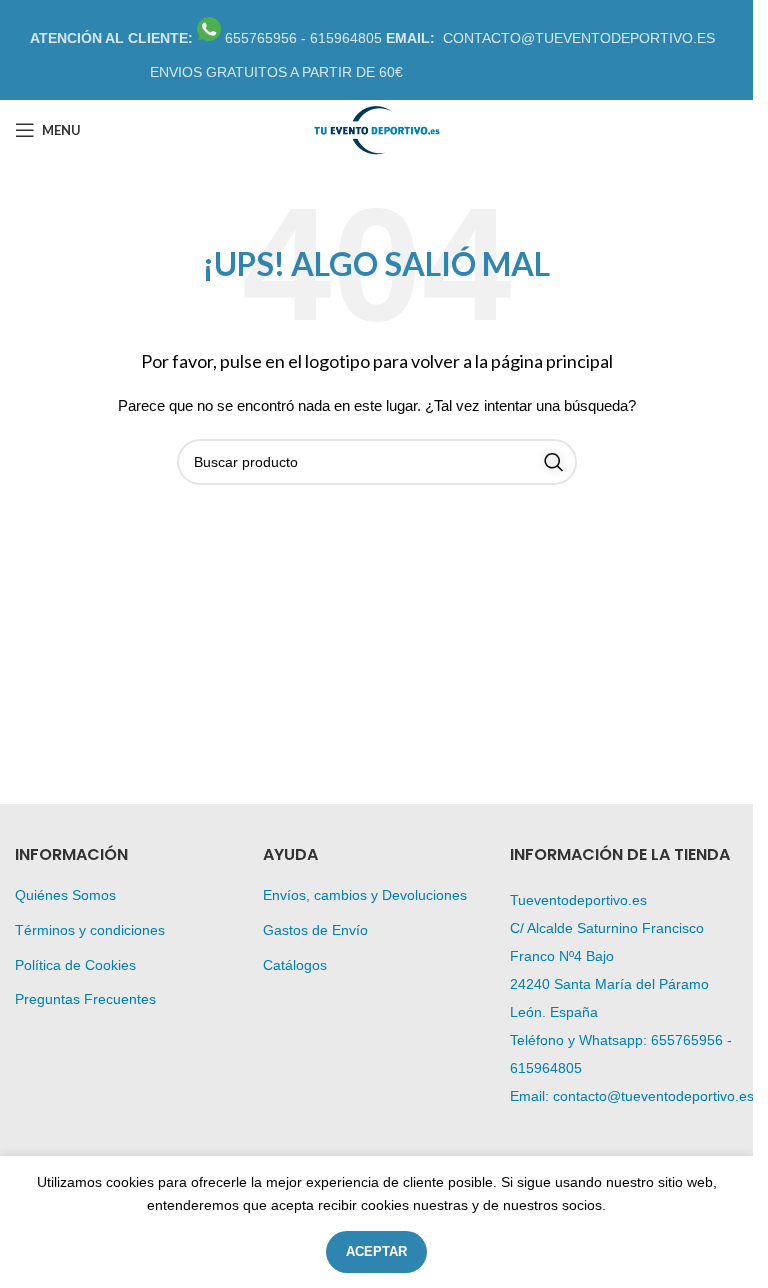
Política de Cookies (75, 965)
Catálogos (295, 965)
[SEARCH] (554, 462)
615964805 (546, 1068)
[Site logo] (376, 129)
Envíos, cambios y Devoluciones (365, 895)
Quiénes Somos (65, 895)
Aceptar (376, 1251)
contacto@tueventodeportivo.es (653, 1096)
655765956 (687, 1040)
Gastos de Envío (315, 930)
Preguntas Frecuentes (85, 999)
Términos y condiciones (90, 930)
